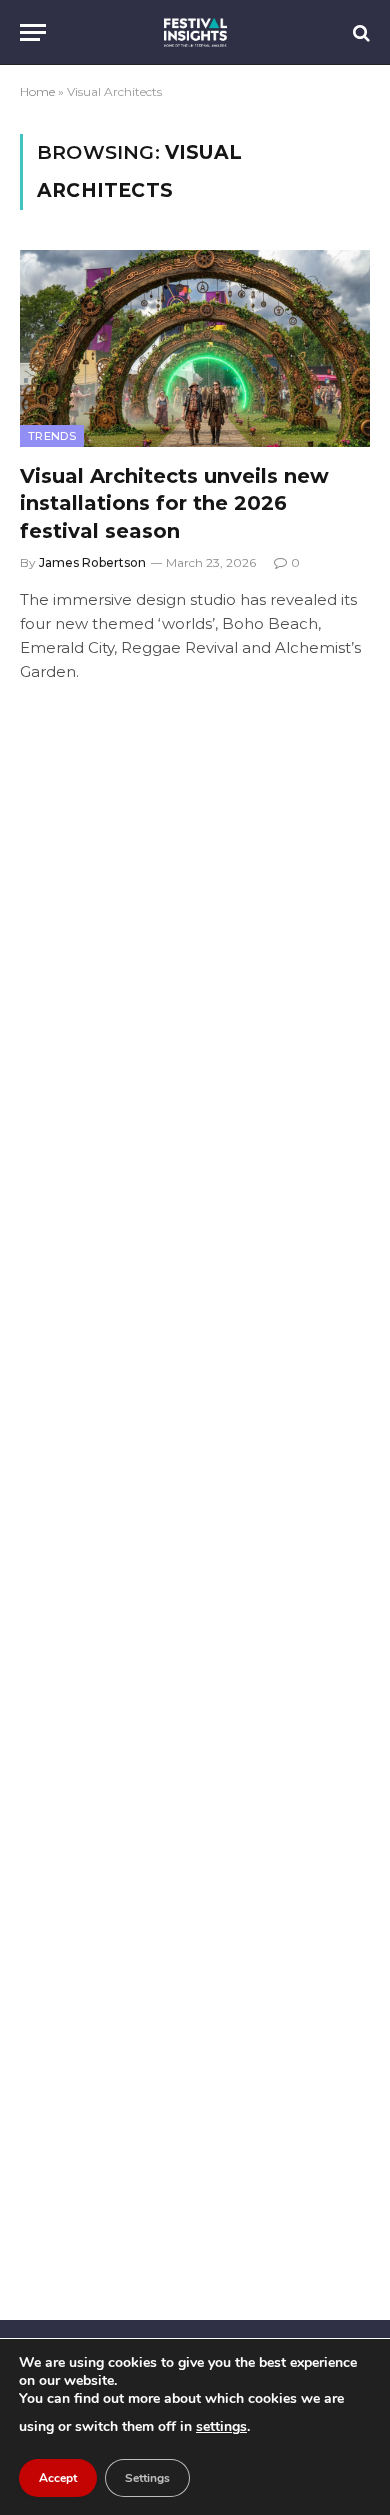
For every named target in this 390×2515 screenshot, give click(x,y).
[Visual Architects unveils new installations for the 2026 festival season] (195, 348)
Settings (147, 2478)
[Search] (359, 32)
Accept (58, 2478)
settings (221, 2426)
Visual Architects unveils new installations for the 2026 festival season (174, 503)
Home (37, 91)
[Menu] (33, 32)
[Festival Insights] (195, 32)
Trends (52, 436)
